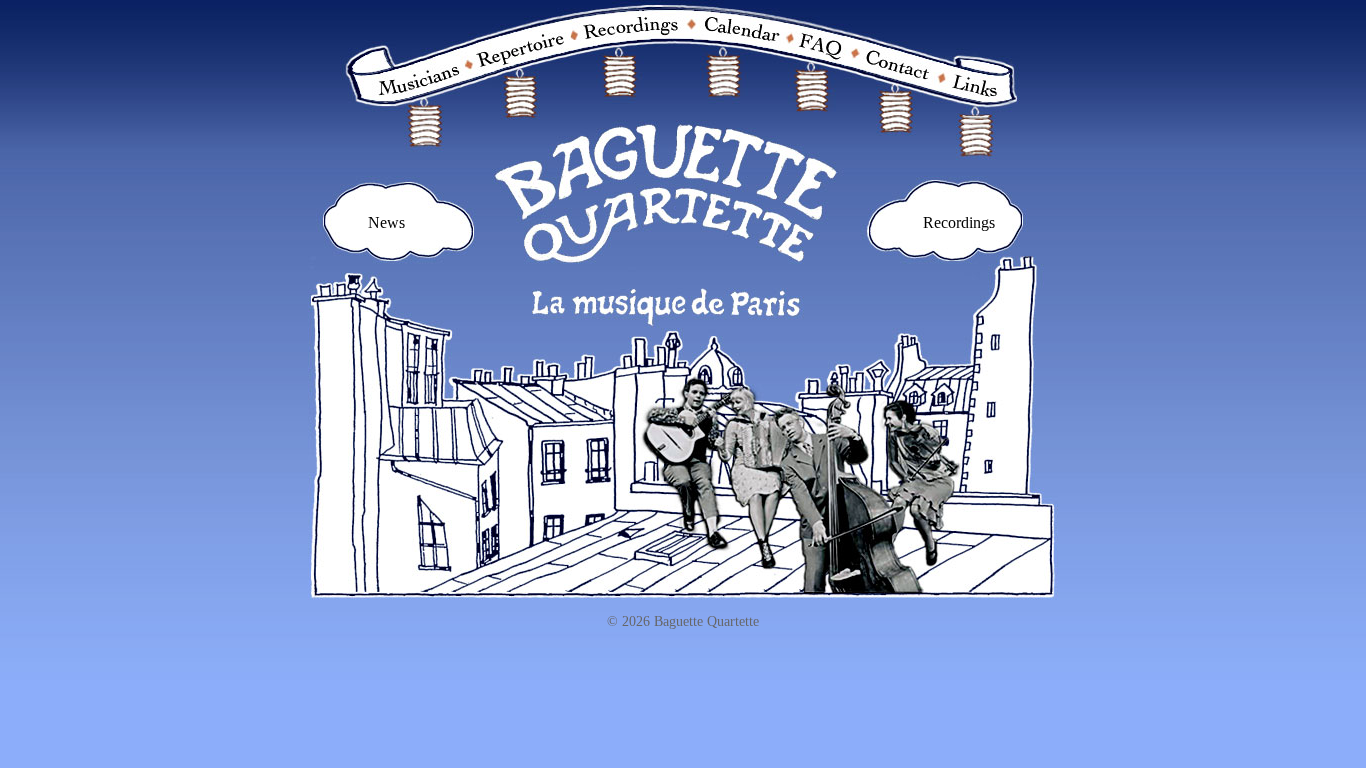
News (386, 222)
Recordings (959, 222)
